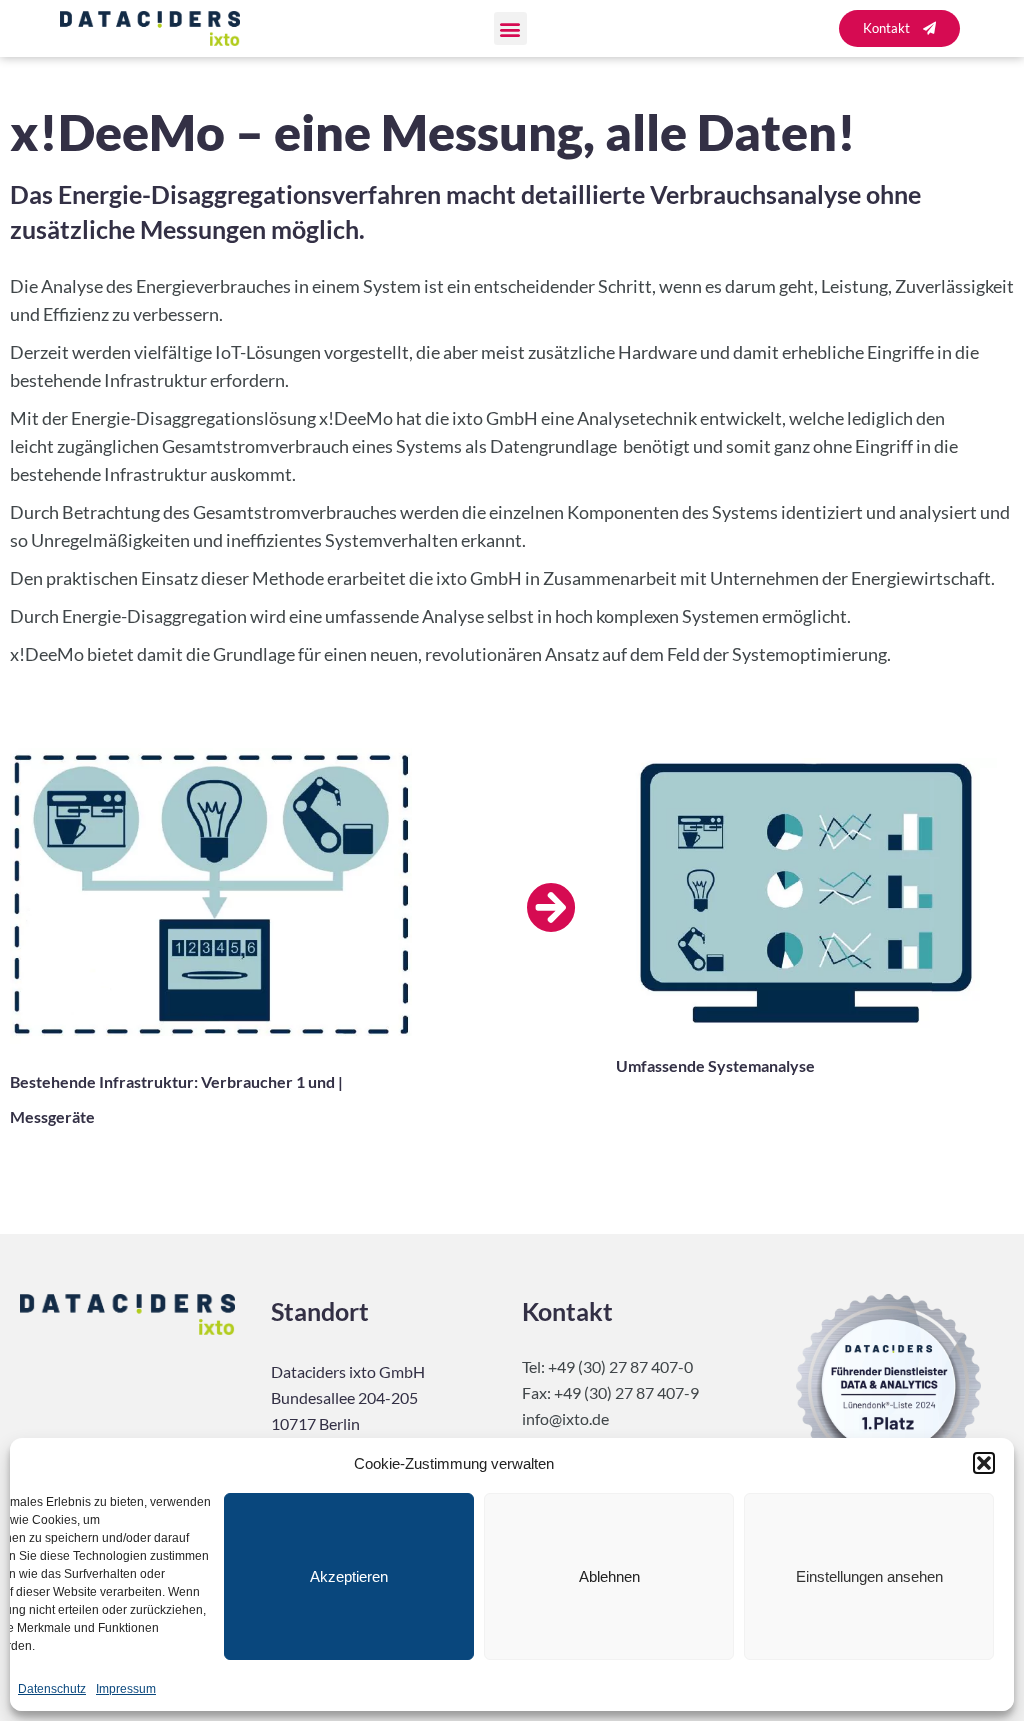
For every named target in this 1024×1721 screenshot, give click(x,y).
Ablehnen (609, 1576)
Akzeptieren (349, 1576)
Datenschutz (52, 1689)
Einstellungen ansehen (869, 1576)
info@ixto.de (565, 1418)
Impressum (126, 1689)
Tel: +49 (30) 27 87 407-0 (607, 1366)
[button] (984, 1463)
